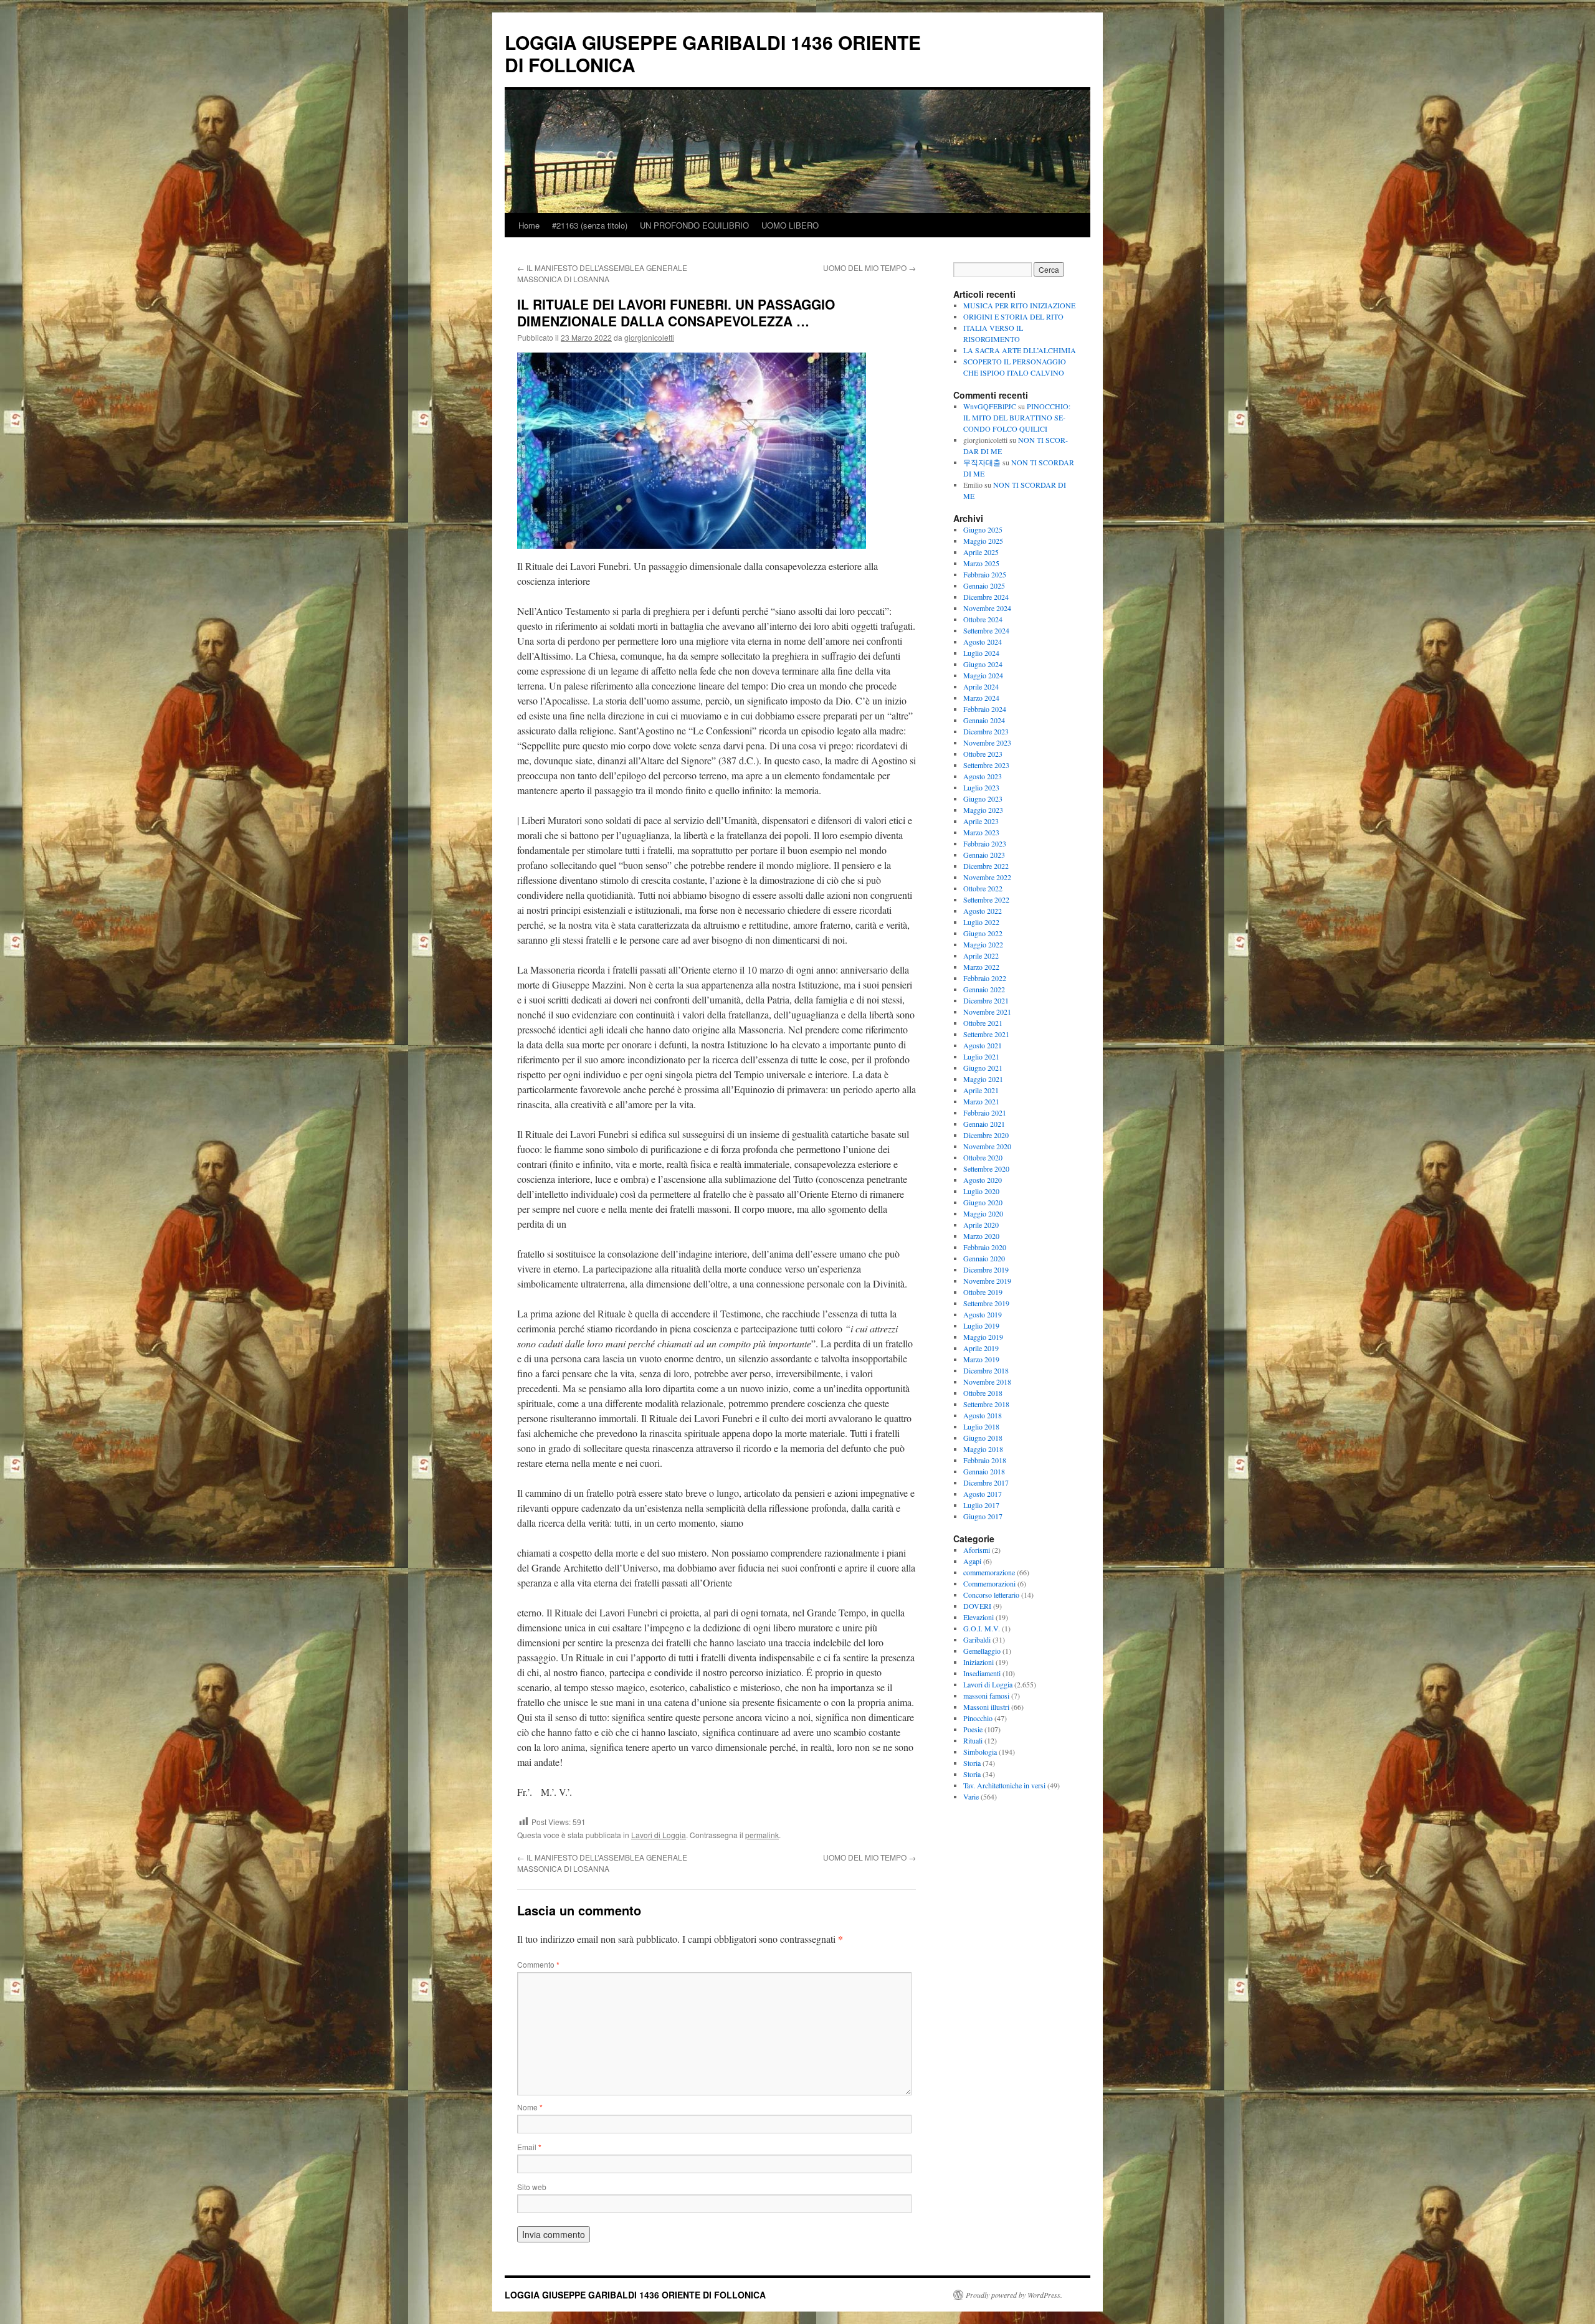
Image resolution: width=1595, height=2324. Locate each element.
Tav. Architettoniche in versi (1004, 1785)
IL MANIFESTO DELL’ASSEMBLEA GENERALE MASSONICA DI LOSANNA (602, 273)
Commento (538, 1964)
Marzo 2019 (981, 1359)
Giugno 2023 (983, 799)
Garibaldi (977, 1639)
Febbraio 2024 (985, 709)
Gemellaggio (982, 1651)
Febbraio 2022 (985, 978)
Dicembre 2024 (986, 597)
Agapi (972, 1561)
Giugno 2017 (983, 1516)
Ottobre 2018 (983, 1393)
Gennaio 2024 (984, 720)
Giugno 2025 (983, 529)
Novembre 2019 (987, 1281)
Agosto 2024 (983, 642)
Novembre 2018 (987, 1382)
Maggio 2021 (983, 1079)
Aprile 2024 (981, 686)
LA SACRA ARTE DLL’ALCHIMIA (1020, 350)
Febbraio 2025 (985, 574)
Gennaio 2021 (984, 1124)
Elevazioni (978, 1617)
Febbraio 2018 (985, 1460)
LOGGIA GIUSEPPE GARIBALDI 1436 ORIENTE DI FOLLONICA (713, 53)
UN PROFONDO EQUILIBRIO (694, 225)
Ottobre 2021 (983, 1023)
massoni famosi (986, 1696)
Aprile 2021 (981, 1090)
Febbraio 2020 (985, 1247)
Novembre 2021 (987, 1012)
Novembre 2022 (987, 877)
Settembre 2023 (986, 765)
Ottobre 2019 (983, 1292)
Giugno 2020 (983, 1202)
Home (529, 225)
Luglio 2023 (981, 787)
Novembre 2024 (987, 608)
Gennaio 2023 (984, 855)
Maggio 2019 (983, 1337)
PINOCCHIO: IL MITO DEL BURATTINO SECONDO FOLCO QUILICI (1017, 417)
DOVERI (977, 1606)
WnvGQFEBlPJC (990, 406)
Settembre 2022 (986, 899)
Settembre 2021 (986, 1034)
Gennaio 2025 (984, 586)
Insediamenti (982, 1673)
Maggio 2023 (983, 810)
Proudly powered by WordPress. (1014, 2295)
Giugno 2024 (983, 664)
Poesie (973, 1729)
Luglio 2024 (981, 653)
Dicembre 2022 (986, 866)
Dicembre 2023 (986, 731)
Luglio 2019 (981, 1326)
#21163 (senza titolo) (590, 225)
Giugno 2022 (983, 933)
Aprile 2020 (981, 1225)
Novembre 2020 (987, 1146)
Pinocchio (978, 1718)
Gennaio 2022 (984, 989)
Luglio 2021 (981, 1056)
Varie (971, 1796)
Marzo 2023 (981, 832)
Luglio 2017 (981, 1505)
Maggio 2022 (983, 944)
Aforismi (977, 1550)
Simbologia (980, 1752)
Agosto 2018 (983, 1415)
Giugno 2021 (983, 1068)
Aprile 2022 (981, 956)
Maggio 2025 (983, 541)
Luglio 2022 (981, 922)
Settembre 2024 (986, 630)
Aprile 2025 (981, 552)
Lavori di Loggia (659, 1835)
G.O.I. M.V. (982, 1628)
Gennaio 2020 (984, 1258)
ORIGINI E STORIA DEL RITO (1013, 316)
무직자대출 (982, 462)
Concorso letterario (991, 1595)
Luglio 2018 (981, 1426)
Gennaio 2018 (984, 1471)
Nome (530, 2107)
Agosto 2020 (983, 1180)
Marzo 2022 (981, 967)
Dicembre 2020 (986, 1135)
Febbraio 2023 (985, 843)
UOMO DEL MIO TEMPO (869, 268)
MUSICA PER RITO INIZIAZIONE (1019, 305)
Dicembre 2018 (986, 1370)
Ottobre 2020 (983, 1157)
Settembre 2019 (986, 1303)
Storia (972, 1763)
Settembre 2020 (986, 1169)
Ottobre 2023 (983, 754)
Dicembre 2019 (986, 1269)
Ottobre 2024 (983, 619)
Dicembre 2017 (986, 1482)
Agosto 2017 (983, 1494)
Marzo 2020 (981, 1236)
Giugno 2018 (983, 1438)
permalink (762, 1835)
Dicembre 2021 (986, 1000)
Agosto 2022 (983, 911)
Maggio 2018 (983, 1449)
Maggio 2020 (983, 1213)
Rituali (973, 1740)
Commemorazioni (989, 1583)
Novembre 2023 (987, 742)
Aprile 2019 (981, 1348)
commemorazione (989, 1572)
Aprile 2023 (981, 821)
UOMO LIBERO (790, 225)
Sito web (532, 2187)
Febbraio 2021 (985, 1112)
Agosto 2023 (983, 776)
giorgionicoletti (649, 337)
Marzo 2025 (981, 563)
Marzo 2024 (981, 698)
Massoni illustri (986, 1707)
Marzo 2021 (981, 1101)
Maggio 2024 (983, 675)
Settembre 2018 (986, 1404)
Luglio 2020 (981, 1191)
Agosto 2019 (983, 1314)
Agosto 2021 (983, 1045)
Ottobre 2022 (983, 888)
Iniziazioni (978, 1662)
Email (529, 2147)
